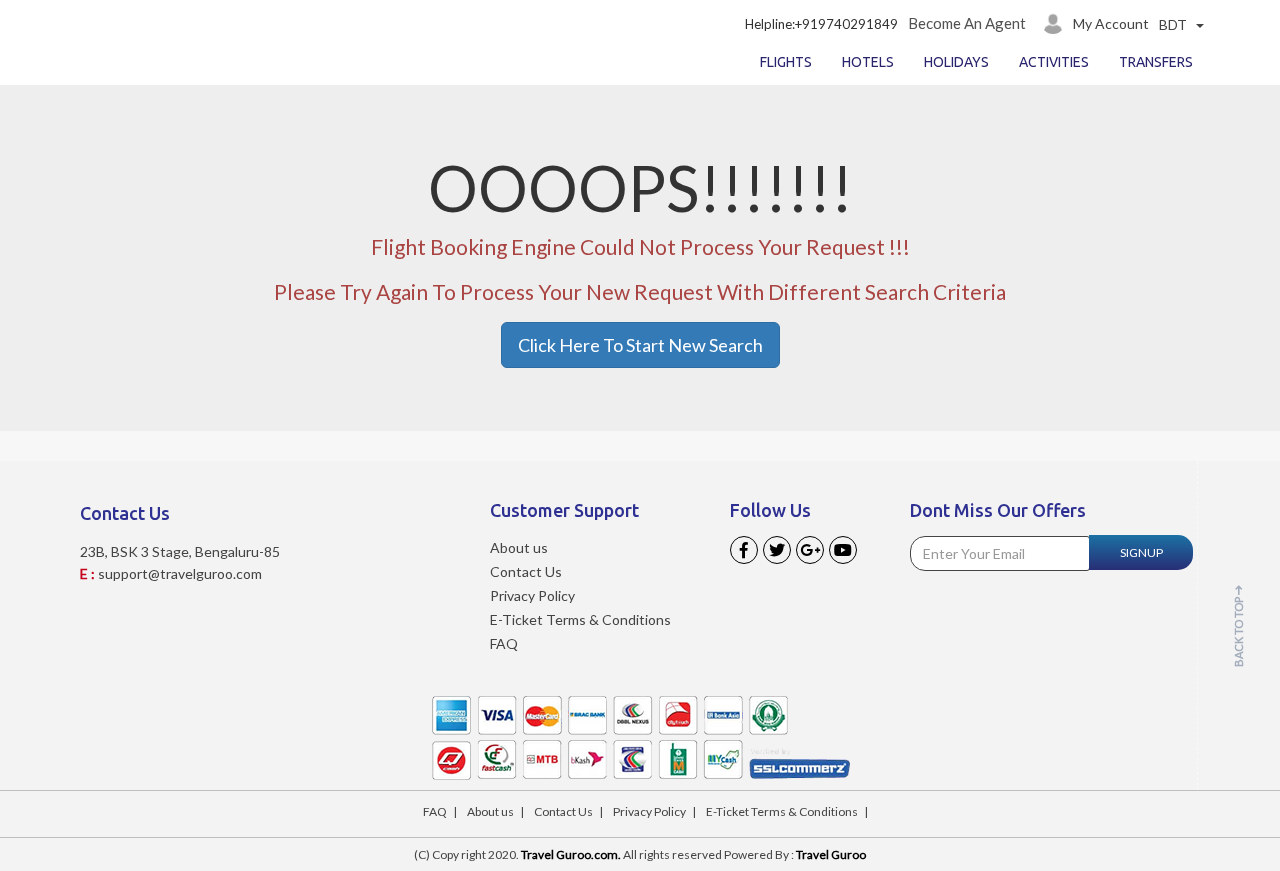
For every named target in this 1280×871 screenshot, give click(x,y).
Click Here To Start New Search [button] (640, 345)
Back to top (1238, 631)
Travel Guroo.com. (571, 854)
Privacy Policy (532, 595)
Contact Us (526, 571)
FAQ (504, 643)
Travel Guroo (831, 854)
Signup (1141, 552)
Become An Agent (967, 23)
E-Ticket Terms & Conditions (580, 619)
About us (519, 547)
